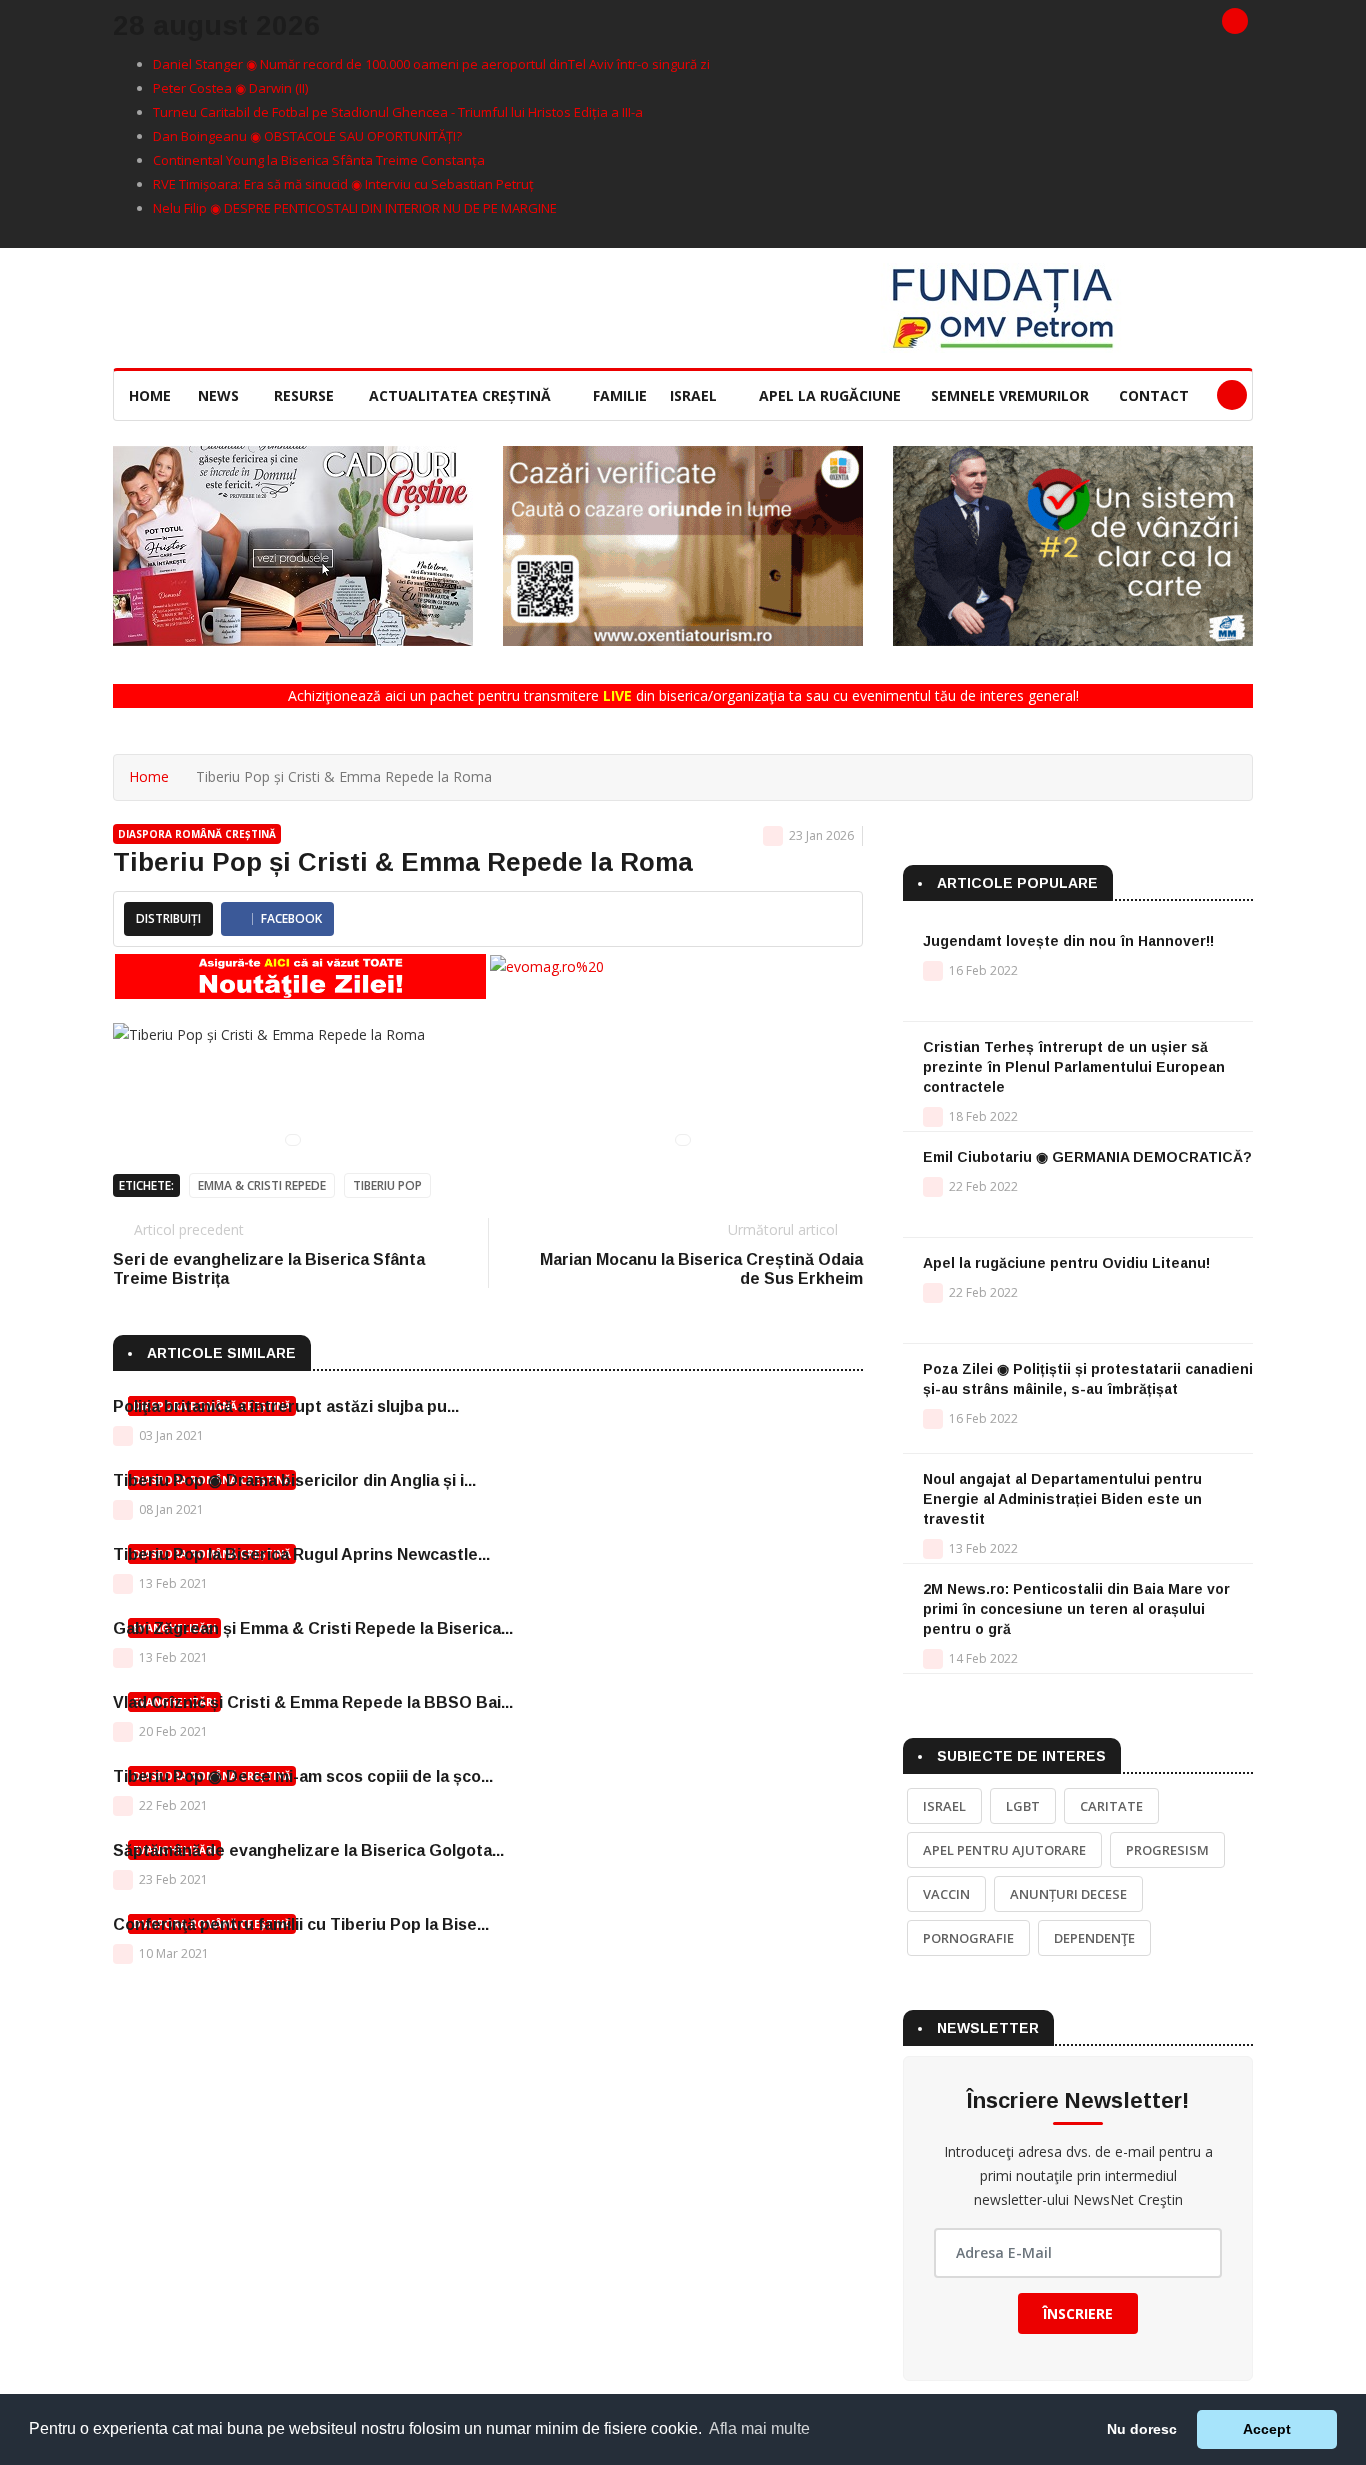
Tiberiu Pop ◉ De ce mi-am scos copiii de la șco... (303, 1776)
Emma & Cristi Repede (262, 1185)
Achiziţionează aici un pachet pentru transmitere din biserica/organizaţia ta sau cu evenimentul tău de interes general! (683, 695)
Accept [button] (1267, 2429)
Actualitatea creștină (462, 395)
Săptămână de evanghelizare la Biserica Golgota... (308, 1850)
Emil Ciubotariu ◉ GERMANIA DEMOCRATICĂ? (1087, 1157)
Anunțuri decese (1068, 1894)
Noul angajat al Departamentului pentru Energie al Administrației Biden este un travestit (1062, 1499)
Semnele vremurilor (1010, 395)
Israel (695, 395)
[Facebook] (1235, 21)
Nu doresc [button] (1142, 2429)
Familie (620, 395)
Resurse (306, 395)
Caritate (1111, 1806)
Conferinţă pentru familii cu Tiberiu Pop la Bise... (301, 1924)
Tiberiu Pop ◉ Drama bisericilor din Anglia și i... (294, 1480)
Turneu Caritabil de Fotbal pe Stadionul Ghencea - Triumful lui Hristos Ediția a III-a (398, 112)
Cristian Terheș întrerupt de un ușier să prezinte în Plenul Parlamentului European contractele (1074, 1067)
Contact (1154, 395)
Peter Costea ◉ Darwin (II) (230, 88)
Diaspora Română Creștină (197, 834)
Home (150, 395)
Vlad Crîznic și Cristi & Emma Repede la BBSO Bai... (313, 1702)
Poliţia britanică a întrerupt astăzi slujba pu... (286, 1406)
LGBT (1023, 1806)
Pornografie (968, 1938)
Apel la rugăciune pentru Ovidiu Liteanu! (1066, 1263)
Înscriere (1078, 2313)
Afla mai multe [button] (759, 2428)
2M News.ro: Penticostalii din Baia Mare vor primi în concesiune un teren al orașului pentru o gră (1076, 1609)
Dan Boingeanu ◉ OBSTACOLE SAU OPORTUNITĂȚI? (307, 136)
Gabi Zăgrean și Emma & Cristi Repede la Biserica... (313, 1628)
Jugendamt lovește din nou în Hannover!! (1068, 941)
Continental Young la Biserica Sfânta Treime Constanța (319, 160)
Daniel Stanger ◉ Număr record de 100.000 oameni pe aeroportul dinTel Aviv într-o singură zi (431, 64)
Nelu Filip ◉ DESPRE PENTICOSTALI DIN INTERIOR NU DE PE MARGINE (355, 208)
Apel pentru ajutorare (1004, 1850)
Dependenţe (1094, 1938)
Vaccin (946, 1894)
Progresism (1167, 1850)
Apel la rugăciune (830, 395)
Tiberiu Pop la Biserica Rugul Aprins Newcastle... (301, 1554)
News (220, 395)
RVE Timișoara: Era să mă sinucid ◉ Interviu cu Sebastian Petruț (343, 184)
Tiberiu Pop (387, 1185)
